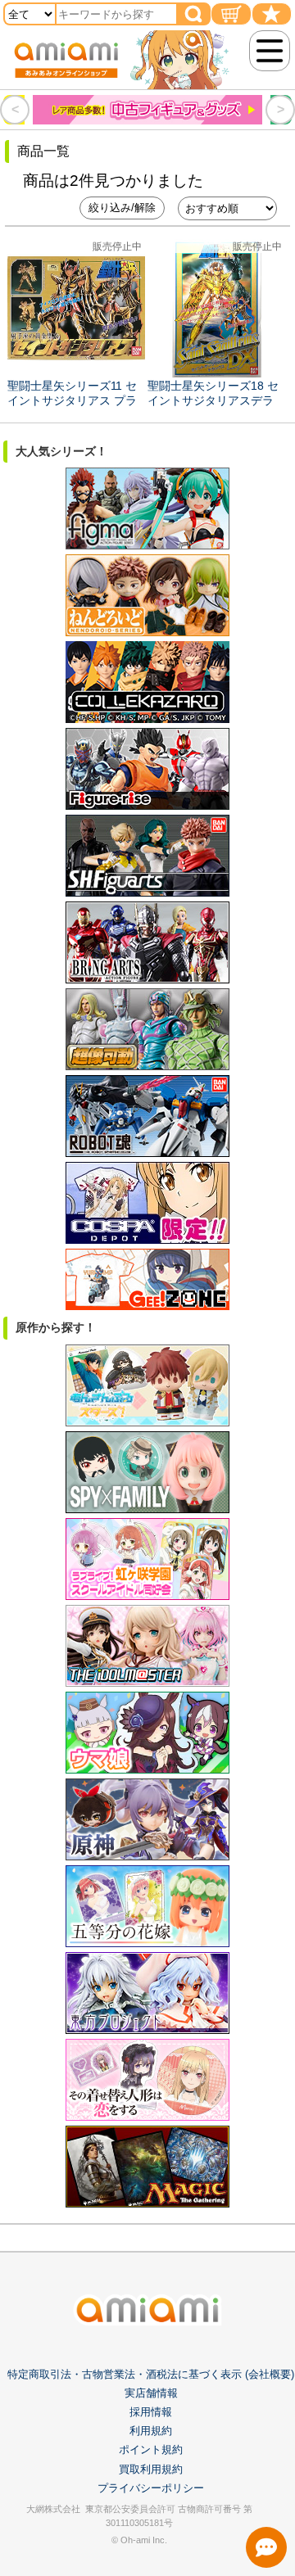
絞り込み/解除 (122, 208)
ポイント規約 (151, 2449)
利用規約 (151, 2431)
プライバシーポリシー (151, 2488)
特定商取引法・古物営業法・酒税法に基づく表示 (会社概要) (151, 2374)
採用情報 (151, 2412)
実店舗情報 (151, 2393)
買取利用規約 (151, 2469)
